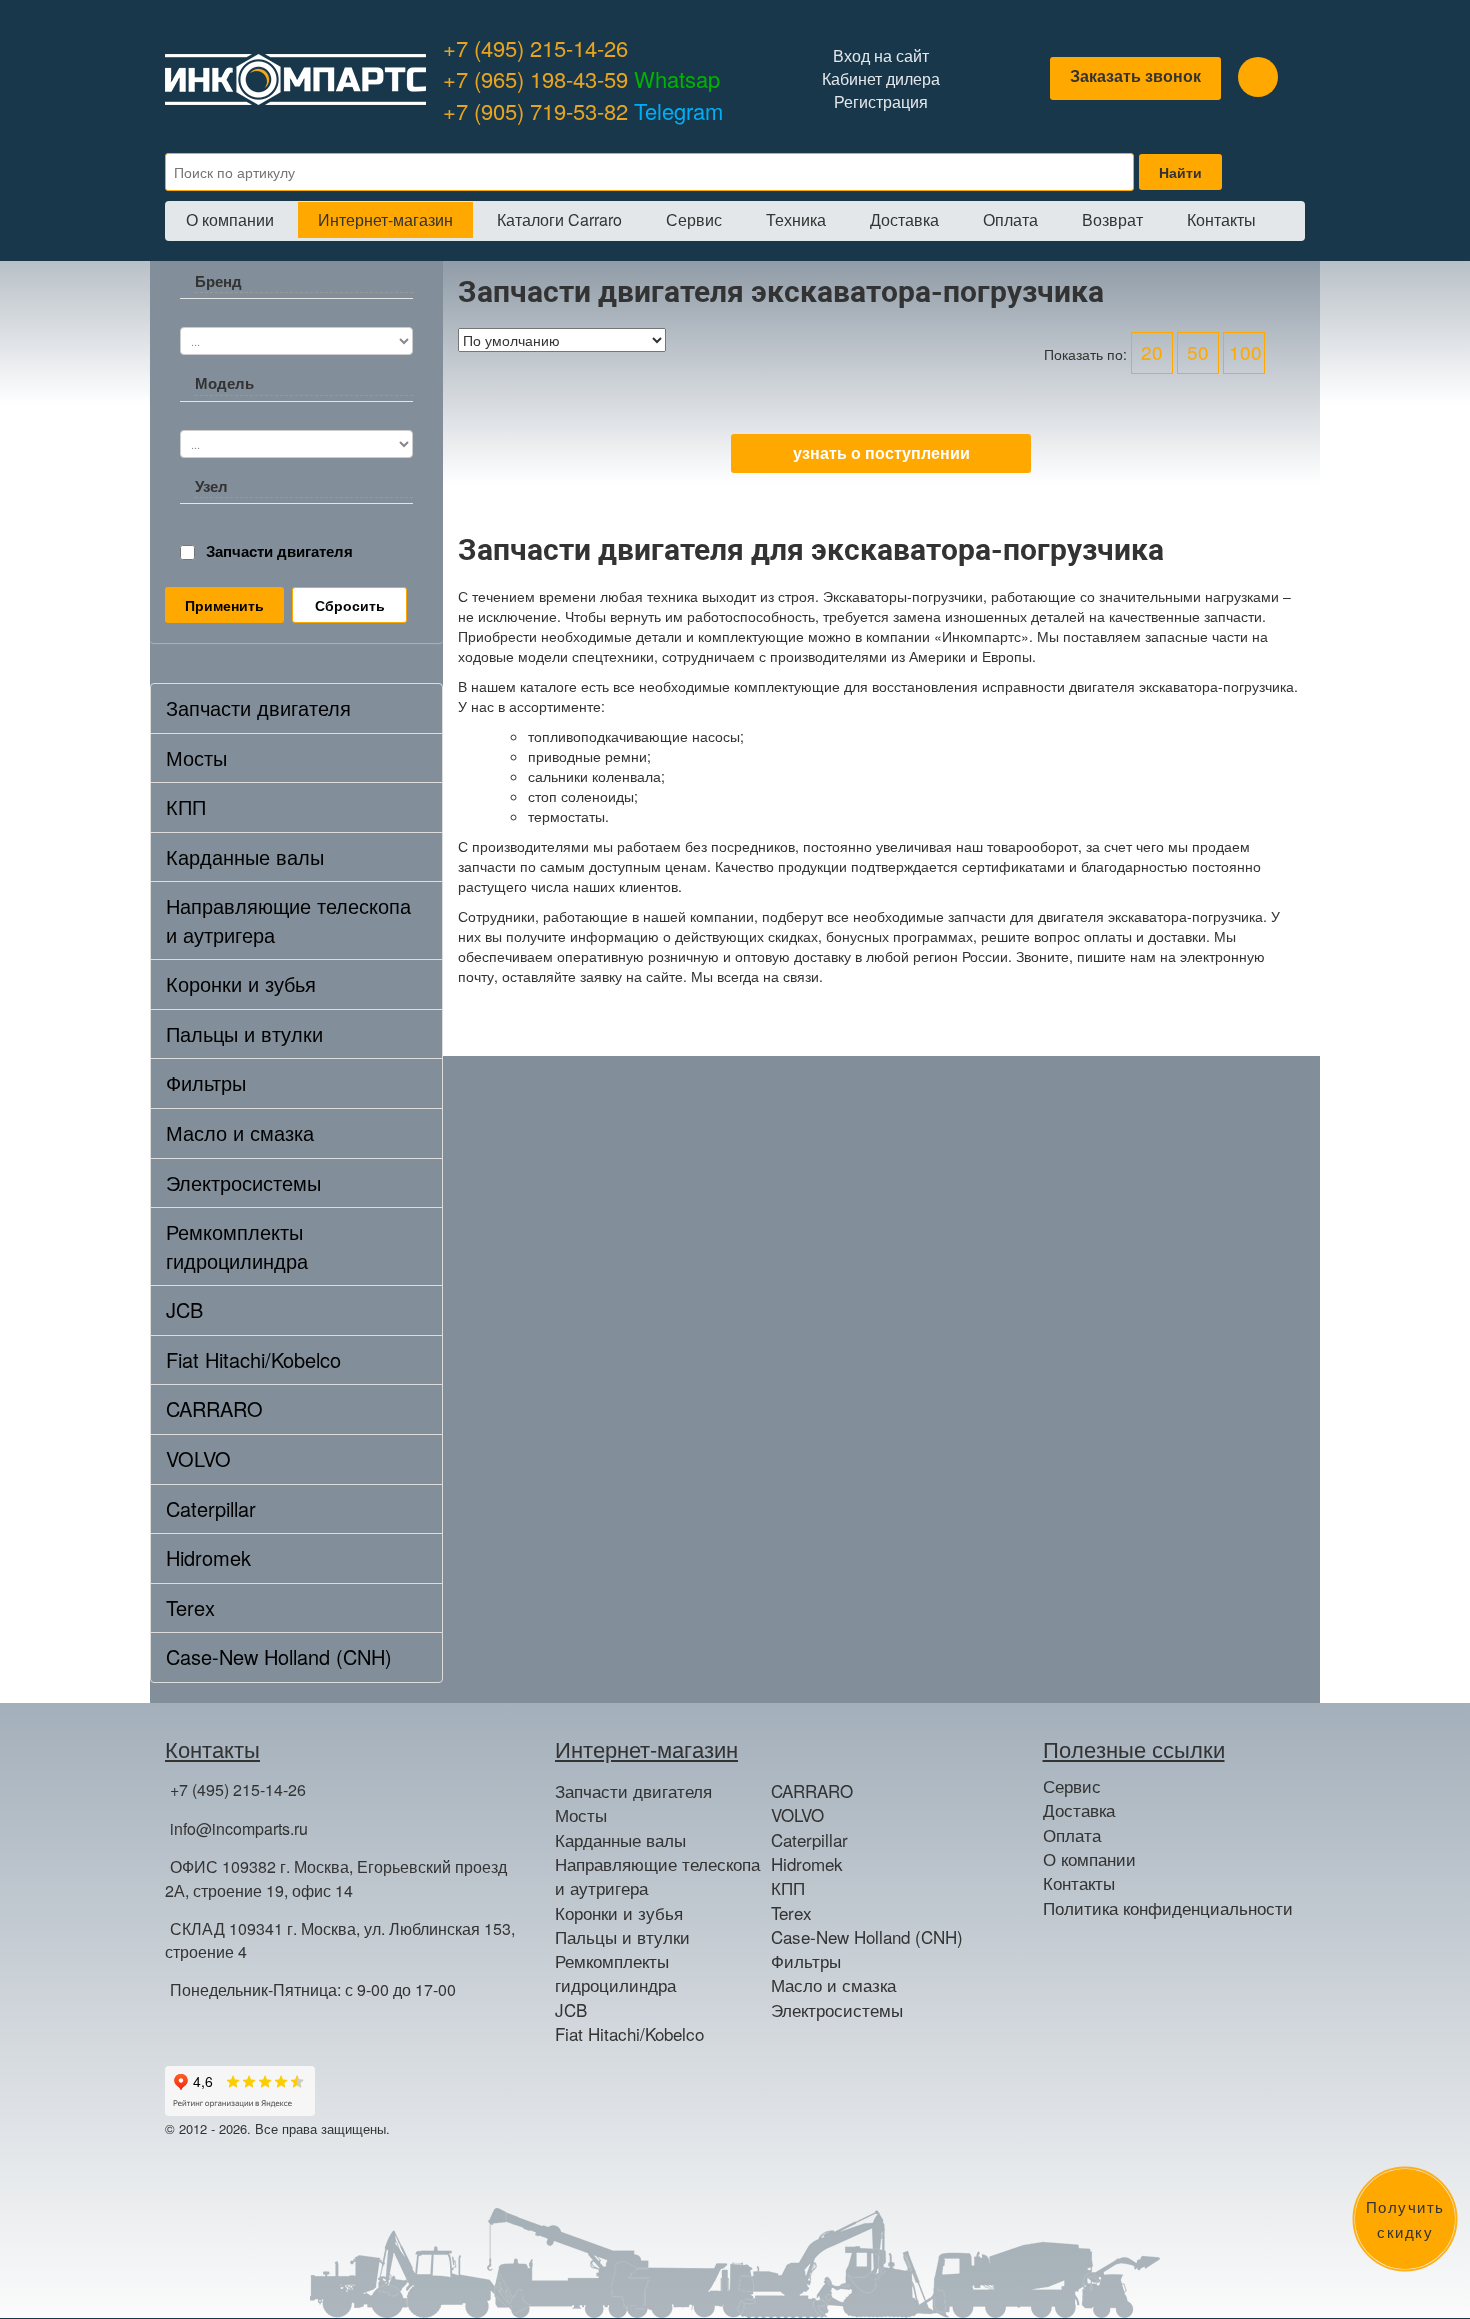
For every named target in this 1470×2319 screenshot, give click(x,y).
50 (1198, 351)
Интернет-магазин (385, 219)
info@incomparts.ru (239, 1828)
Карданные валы (245, 856)
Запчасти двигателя (279, 551)
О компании (230, 219)
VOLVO (198, 1458)
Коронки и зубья (241, 983)
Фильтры (206, 1082)
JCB (184, 1309)
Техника (796, 219)
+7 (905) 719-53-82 (583, 110)
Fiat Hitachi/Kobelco (253, 1359)
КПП (186, 806)
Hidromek (208, 1557)
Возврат (1112, 219)
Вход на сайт (881, 56)
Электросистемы (243, 1182)
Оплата (1010, 219)
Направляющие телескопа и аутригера (288, 920)
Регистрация (881, 102)
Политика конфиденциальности (1168, 1908)
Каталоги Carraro (559, 219)
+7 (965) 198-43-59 (581, 78)
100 (1245, 351)
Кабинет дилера (881, 79)
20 (1152, 351)
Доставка (904, 219)
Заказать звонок (1135, 75)
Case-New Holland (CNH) (279, 1656)
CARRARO (214, 1408)
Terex (190, 1607)
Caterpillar (211, 1508)
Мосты (196, 757)
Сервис (694, 219)
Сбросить (350, 605)
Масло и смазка (240, 1132)
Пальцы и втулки (244, 1033)
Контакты (1221, 219)
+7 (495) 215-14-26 (535, 47)
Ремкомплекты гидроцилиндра (237, 1246)
